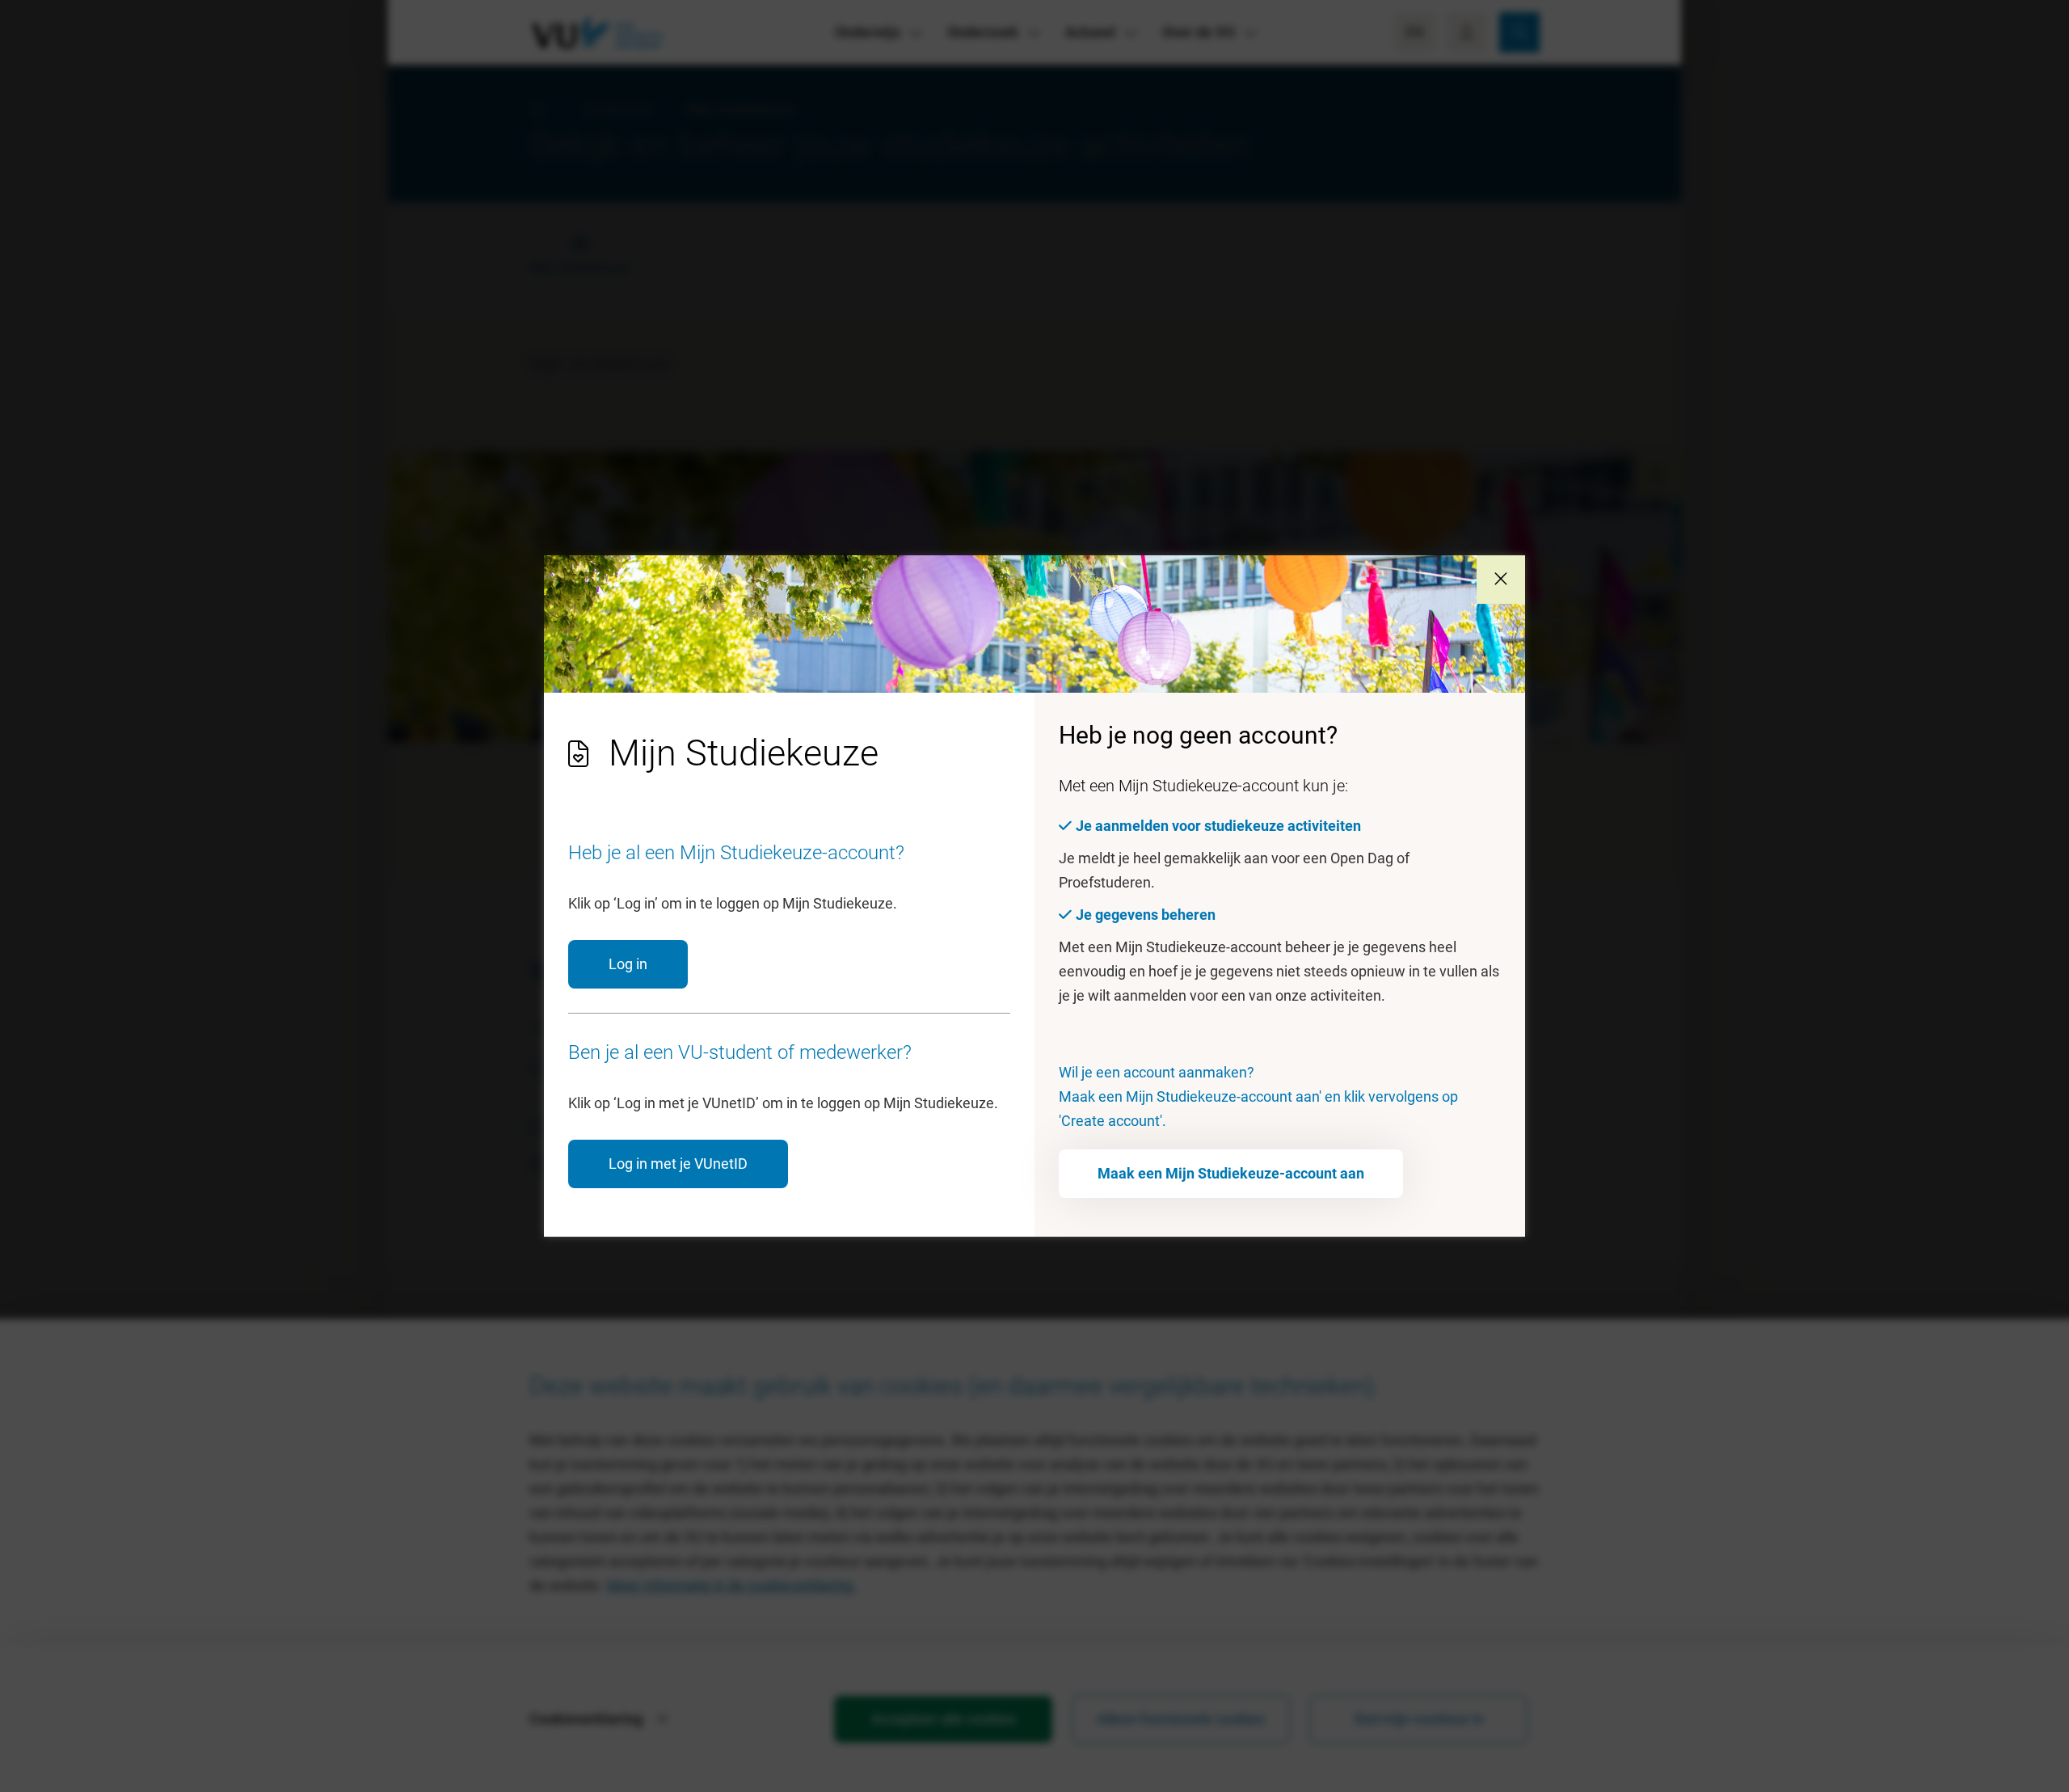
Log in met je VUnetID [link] (678, 1164)
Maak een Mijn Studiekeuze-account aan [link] (1231, 1173)
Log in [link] (628, 964)
